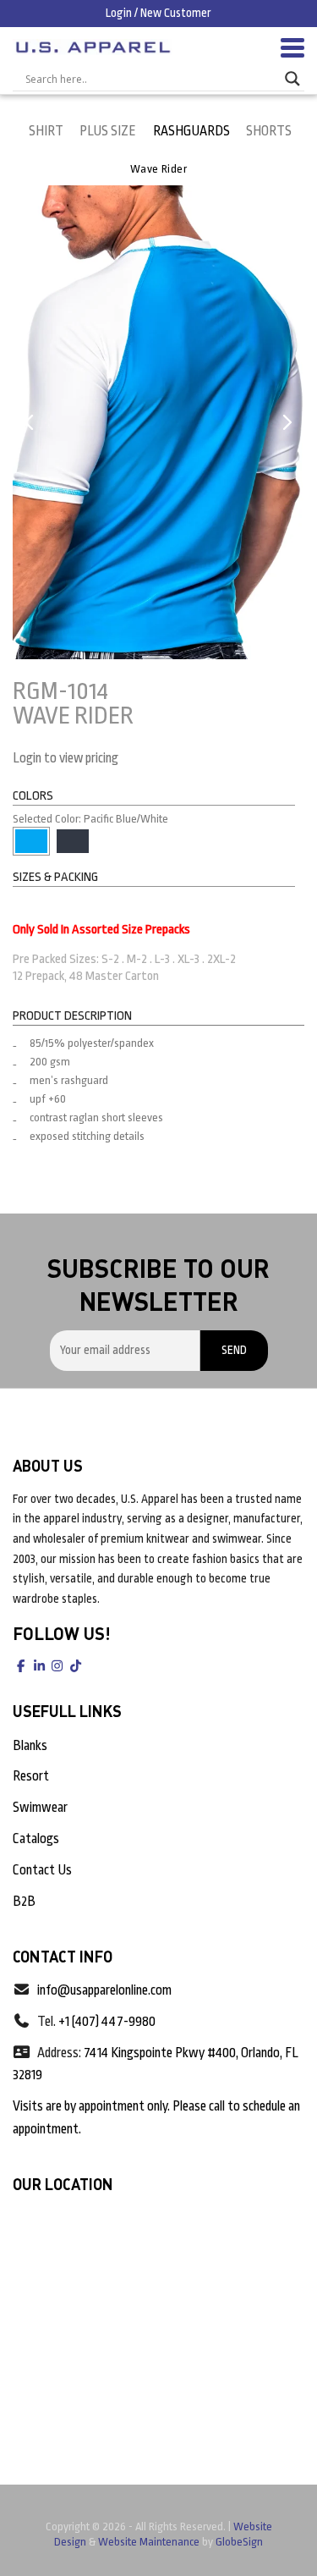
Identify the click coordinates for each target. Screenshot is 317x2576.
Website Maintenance (149, 2542)
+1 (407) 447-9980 (107, 2022)
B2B (24, 1902)
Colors (33, 796)
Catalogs (36, 1839)
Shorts (269, 131)
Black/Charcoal (73, 841)
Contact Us (42, 1870)
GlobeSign (239, 2542)
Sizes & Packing (55, 877)
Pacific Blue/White (31, 841)
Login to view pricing (66, 758)
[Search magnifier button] (292, 79)
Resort (31, 1776)
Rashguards (191, 131)
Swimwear (40, 1808)
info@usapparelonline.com (104, 1990)
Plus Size (108, 131)
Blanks (30, 1746)
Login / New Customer (158, 13)
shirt (46, 131)
